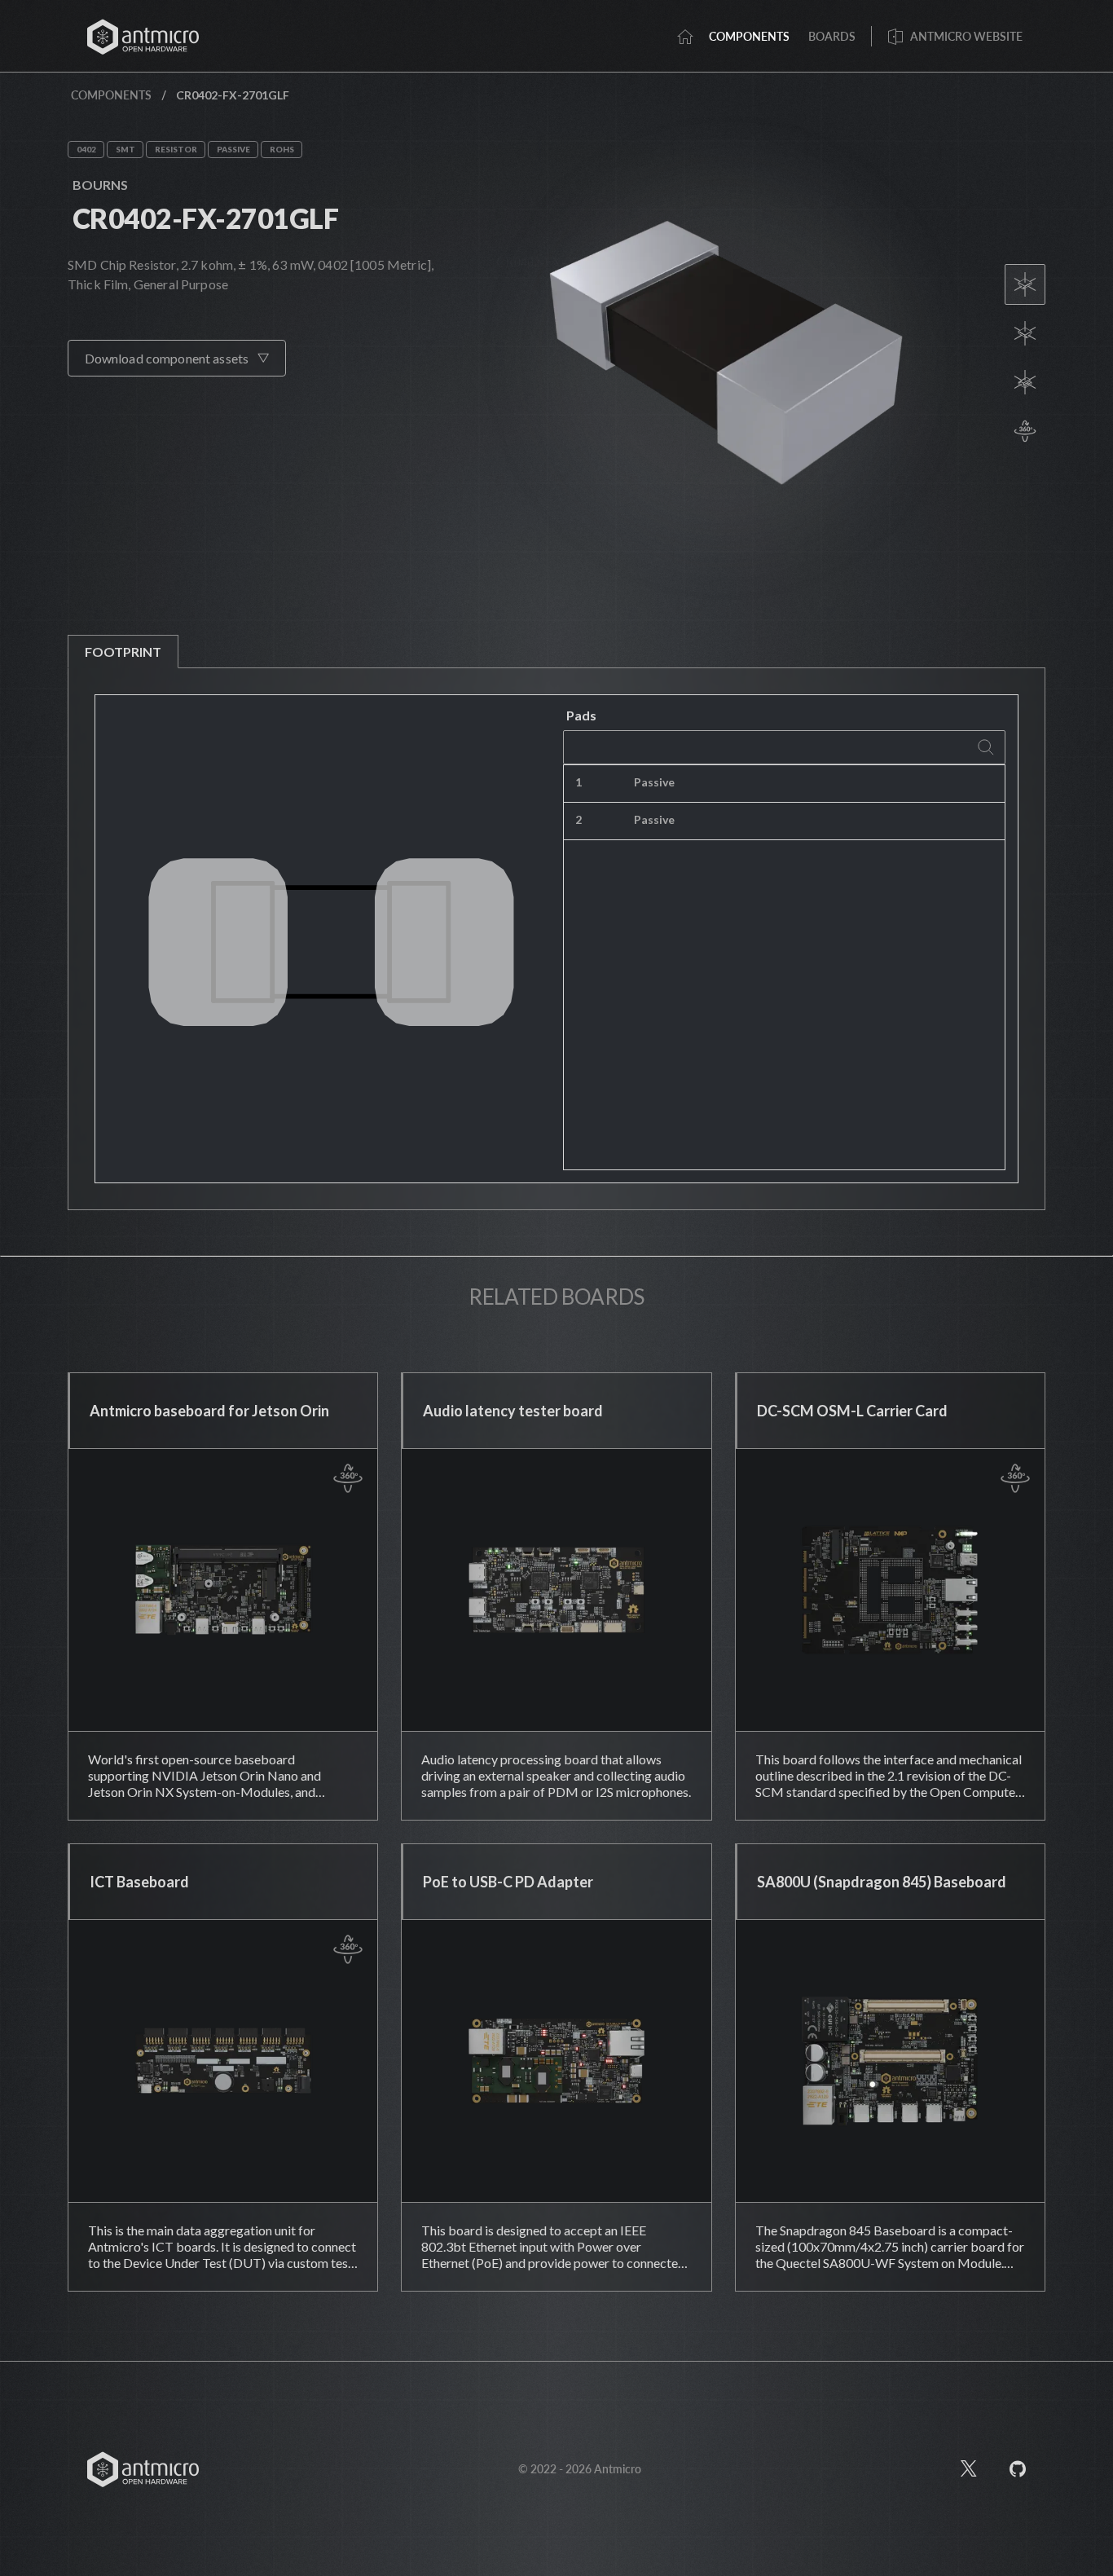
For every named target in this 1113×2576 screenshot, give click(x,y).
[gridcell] (866, 784)
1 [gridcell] (578, 782)
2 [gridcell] (578, 819)
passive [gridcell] (654, 782)
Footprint (123, 652)
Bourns (100, 185)
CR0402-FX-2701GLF (205, 218)
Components (111, 95)
